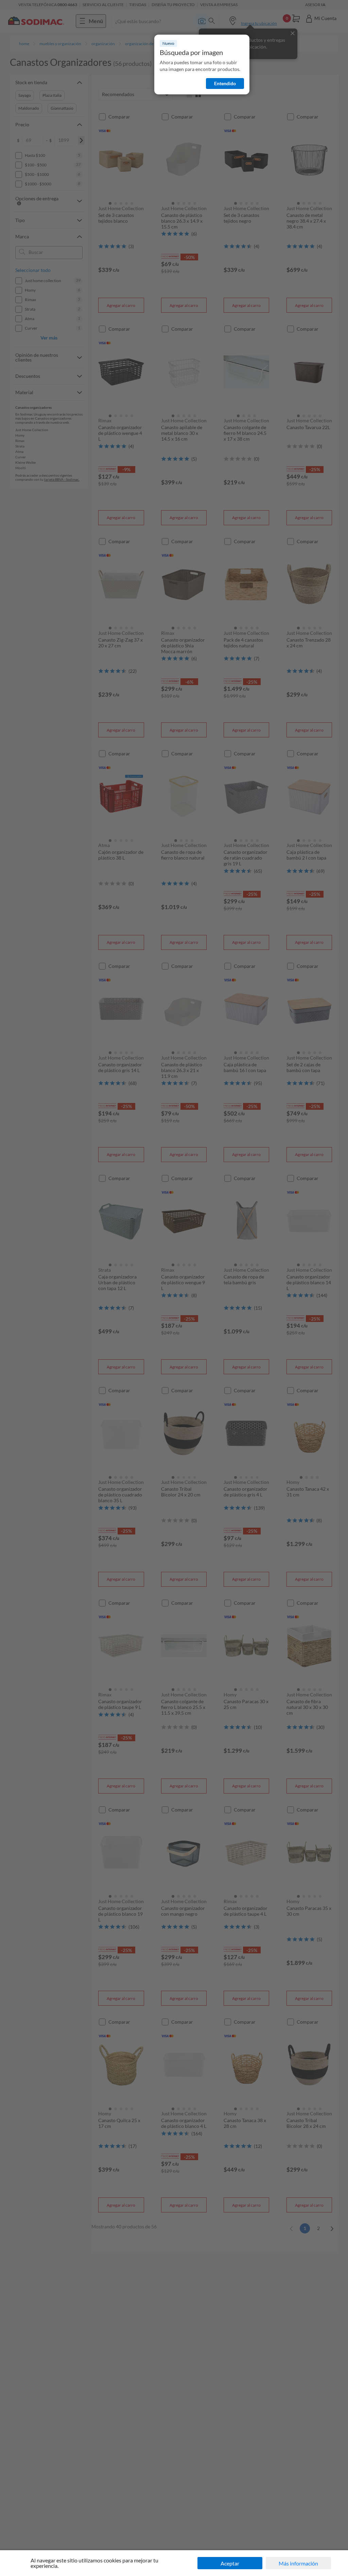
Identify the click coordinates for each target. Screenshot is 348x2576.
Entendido (225, 83)
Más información (298, 2563)
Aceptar (230, 2563)
